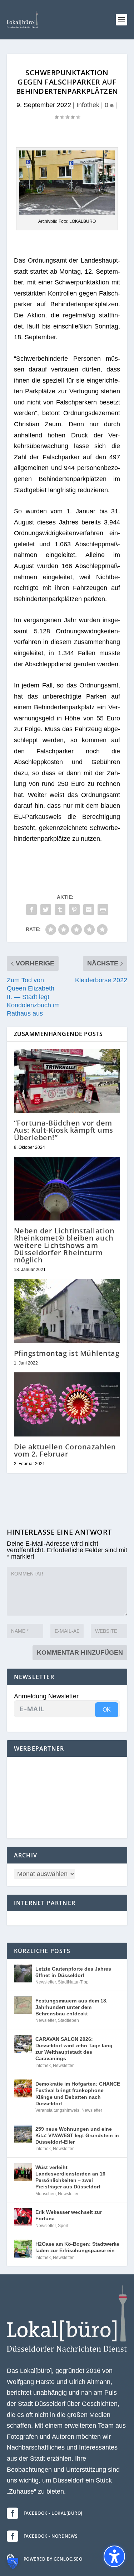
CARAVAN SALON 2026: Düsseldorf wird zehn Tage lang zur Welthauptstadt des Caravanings (74, 2049)
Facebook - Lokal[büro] (53, 2513)
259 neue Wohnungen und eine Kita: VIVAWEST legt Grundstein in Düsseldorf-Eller (77, 2135)
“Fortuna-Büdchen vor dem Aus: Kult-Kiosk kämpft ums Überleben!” (64, 1130)
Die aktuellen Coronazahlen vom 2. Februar (65, 1450)
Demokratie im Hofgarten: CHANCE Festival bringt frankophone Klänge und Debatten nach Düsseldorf (78, 2094)
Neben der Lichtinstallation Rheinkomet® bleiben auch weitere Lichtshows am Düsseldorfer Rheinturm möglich (64, 1245)
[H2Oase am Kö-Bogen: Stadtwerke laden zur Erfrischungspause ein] (23, 2249)
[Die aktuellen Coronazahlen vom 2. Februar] (67, 1404)
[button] (121, 20)
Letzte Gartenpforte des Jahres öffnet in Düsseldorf (73, 1972)
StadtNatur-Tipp (73, 1982)
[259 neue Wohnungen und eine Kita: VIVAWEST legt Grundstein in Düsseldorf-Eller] (23, 2134)
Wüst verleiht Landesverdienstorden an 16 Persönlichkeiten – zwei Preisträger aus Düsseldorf (70, 2177)
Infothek (88, 105)
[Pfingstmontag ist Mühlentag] (67, 1311)
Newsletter (46, 1982)
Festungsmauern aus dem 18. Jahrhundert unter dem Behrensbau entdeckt (71, 2007)
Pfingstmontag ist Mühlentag (67, 1353)
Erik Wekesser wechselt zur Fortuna (69, 2215)
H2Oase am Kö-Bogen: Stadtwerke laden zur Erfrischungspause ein (77, 2247)
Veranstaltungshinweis (57, 2110)
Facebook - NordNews (51, 2536)
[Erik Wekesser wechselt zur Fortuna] (23, 2217)
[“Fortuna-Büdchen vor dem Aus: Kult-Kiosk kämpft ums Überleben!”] (67, 1081)
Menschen (46, 2194)
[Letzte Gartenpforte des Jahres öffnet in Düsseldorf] (23, 1973)
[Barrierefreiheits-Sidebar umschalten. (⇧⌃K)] (114, 2556)
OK (107, 1710)
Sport (63, 2226)
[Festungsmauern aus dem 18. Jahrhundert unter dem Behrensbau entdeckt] (23, 2005)
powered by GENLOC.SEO (53, 2559)
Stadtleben (68, 2020)
